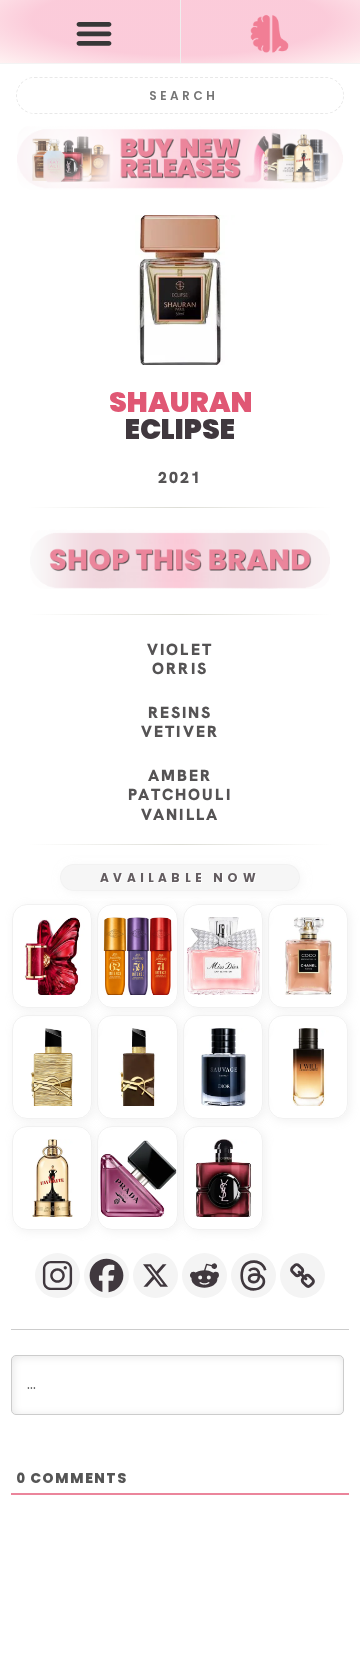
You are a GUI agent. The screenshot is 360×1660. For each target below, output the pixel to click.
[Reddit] (204, 1275)
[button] (94, 32)
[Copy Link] (302, 1275)
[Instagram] (57, 1275)
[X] (155, 1275)
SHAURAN (180, 402)
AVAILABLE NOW (180, 877)
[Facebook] (106, 1275)
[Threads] (253, 1275)
